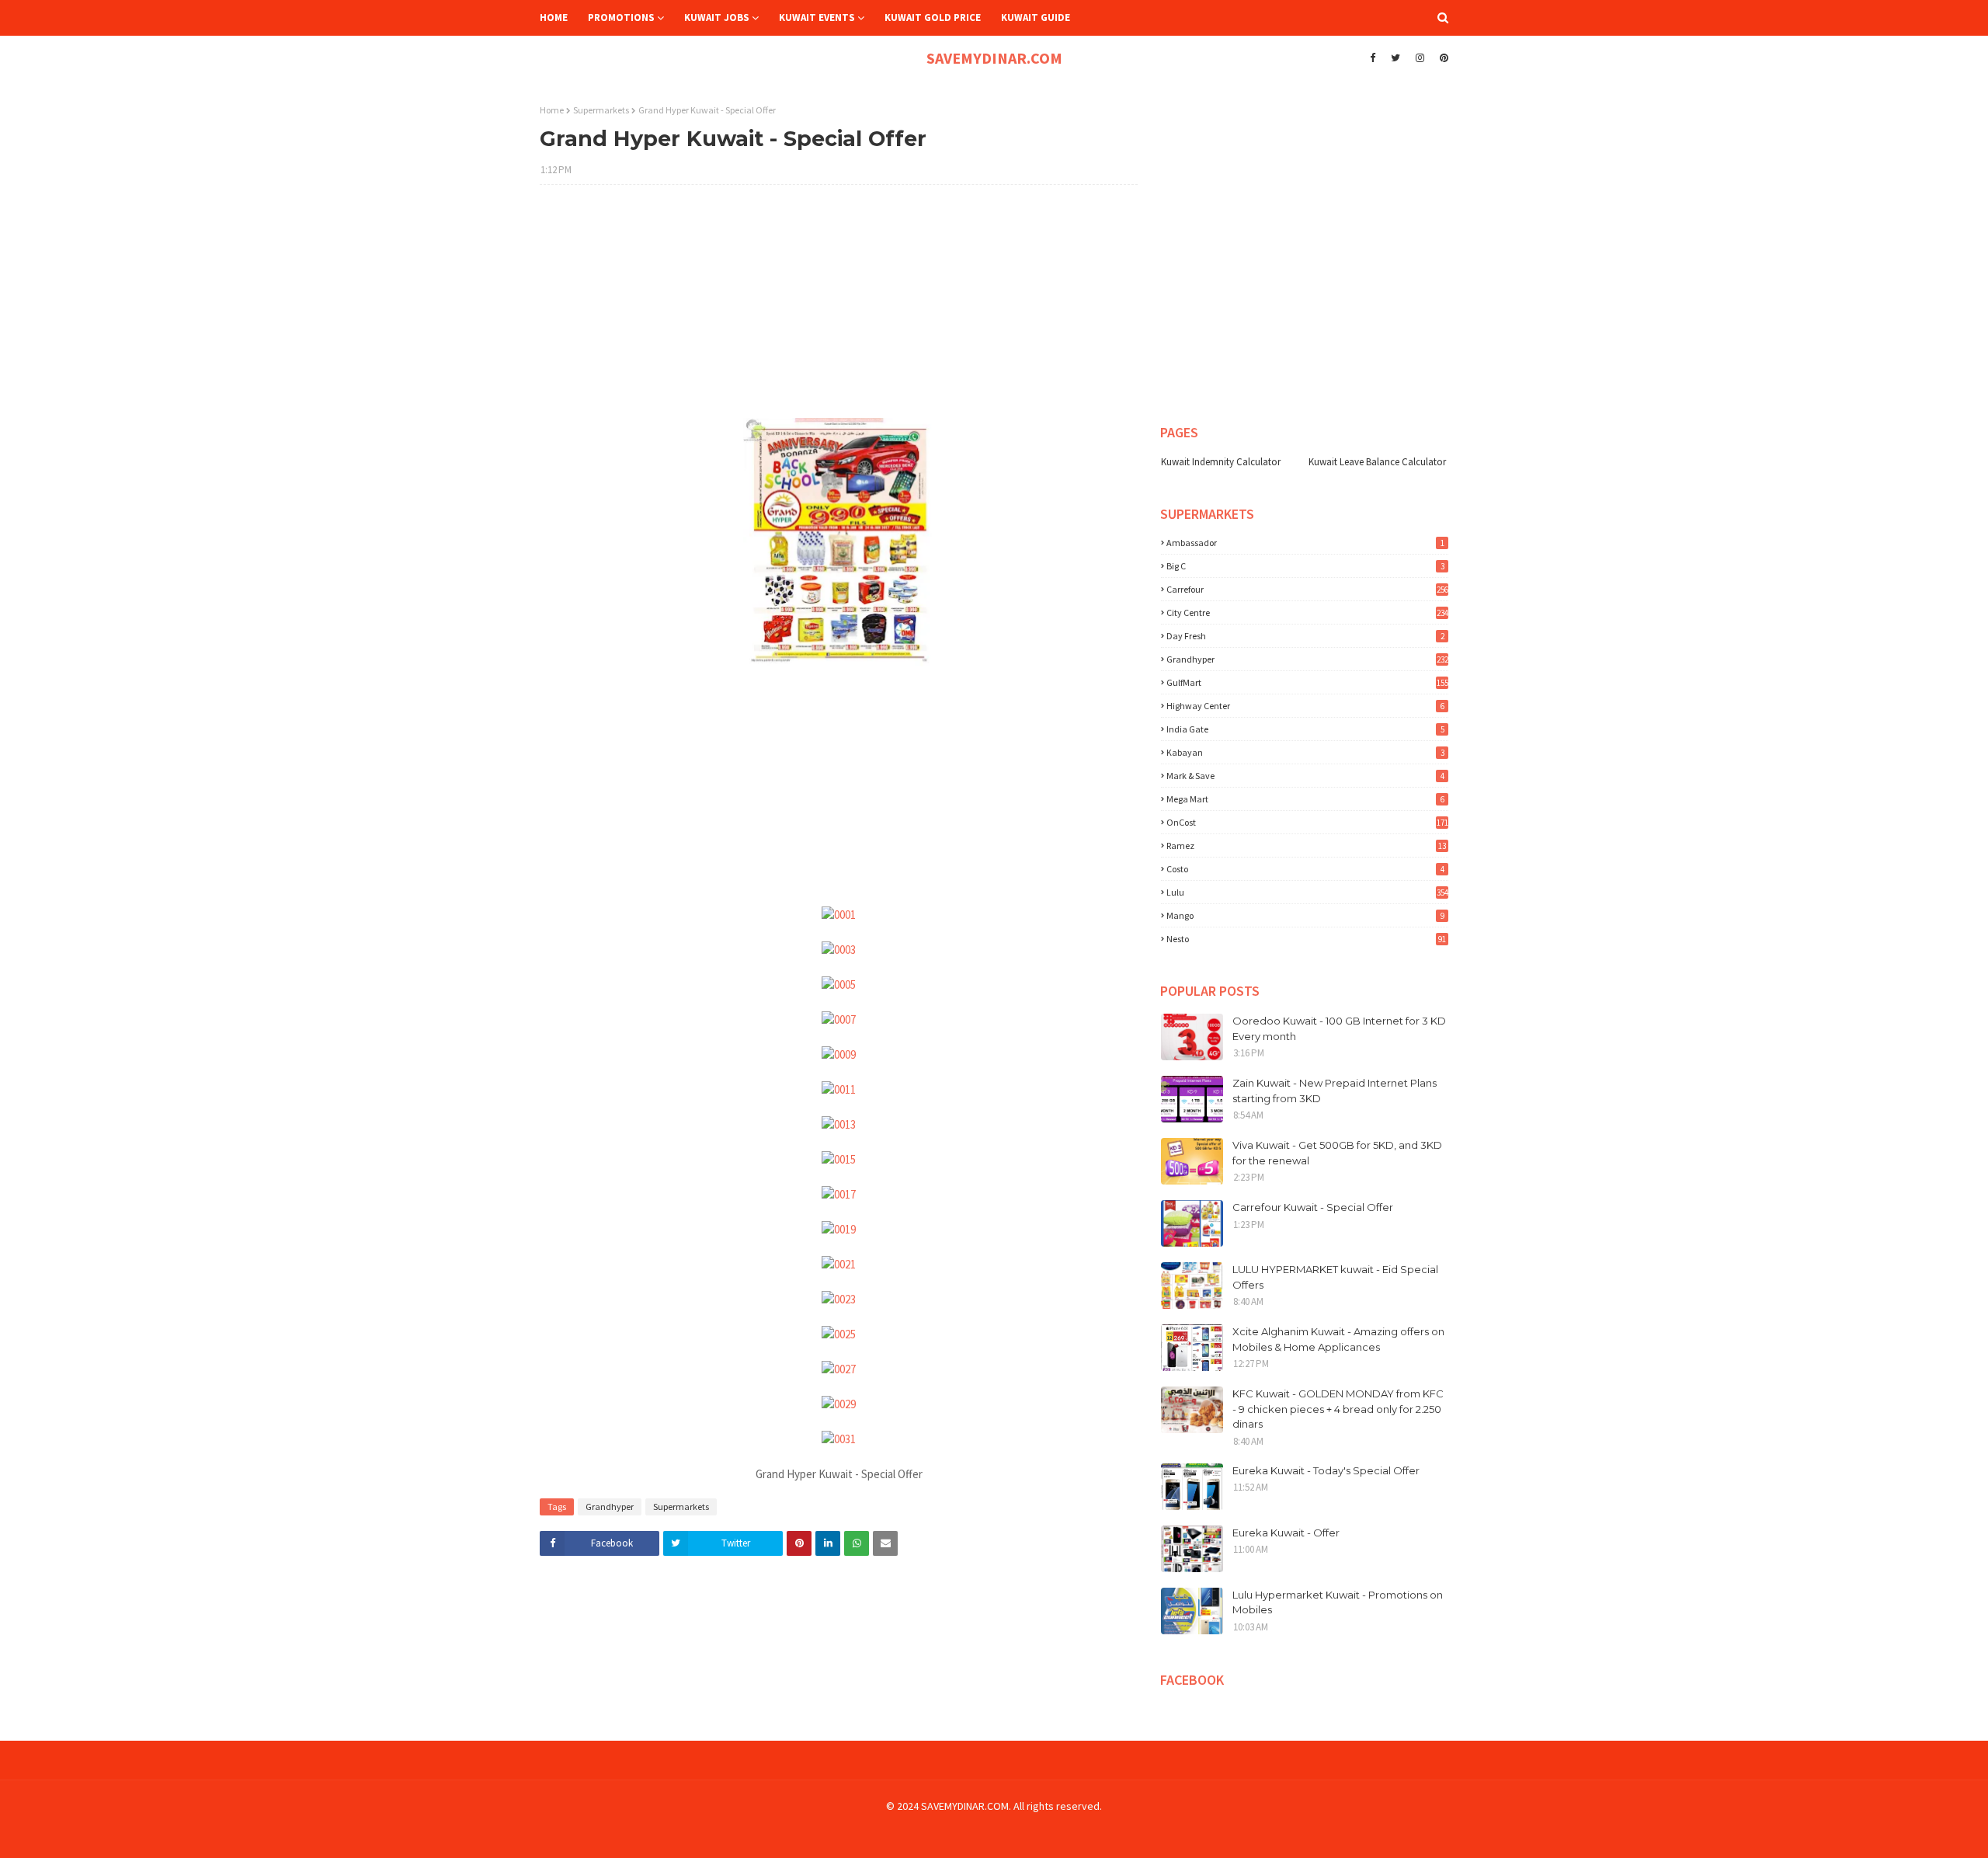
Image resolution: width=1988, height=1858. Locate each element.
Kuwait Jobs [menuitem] (717, 17)
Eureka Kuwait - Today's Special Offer (1326, 1470)
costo (1305, 869)
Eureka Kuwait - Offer (1286, 1533)
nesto (1306, 939)
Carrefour (1307, 589)
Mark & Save (1305, 776)
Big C (1305, 566)
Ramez (1306, 845)
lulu (1307, 892)
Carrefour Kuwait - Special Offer (1313, 1207)
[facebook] (1373, 58)
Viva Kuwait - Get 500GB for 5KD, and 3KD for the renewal (1337, 1153)
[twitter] (1395, 58)
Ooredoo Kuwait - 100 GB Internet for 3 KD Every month (1339, 1028)
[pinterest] (1442, 58)
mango (1305, 915)
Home (552, 110)
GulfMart (1307, 682)
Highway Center (1305, 706)
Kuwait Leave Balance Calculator (1377, 462)
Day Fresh (1305, 636)
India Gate (1305, 729)
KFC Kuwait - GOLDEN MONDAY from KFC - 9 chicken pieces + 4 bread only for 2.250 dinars (1338, 1409)
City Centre (1307, 612)
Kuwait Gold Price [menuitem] (933, 17)
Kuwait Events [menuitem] (817, 17)
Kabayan (1305, 752)
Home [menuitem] (554, 17)
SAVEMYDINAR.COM (994, 58)
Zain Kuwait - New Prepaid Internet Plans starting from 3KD (1335, 1091)
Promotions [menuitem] (621, 17)
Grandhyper (610, 1507)
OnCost (1307, 822)
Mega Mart (1305, 799)
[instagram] (1420, 58)
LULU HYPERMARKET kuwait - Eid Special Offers (1335, 1277)
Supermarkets (601, 110)
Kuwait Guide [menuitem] (1036, 17)
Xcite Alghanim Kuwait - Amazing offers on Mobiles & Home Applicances (1338, 1339)
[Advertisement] (839, 309)
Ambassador (1305, 543)
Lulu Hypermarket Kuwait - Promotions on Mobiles (1338, 1602)
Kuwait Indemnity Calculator (1221, 462)
